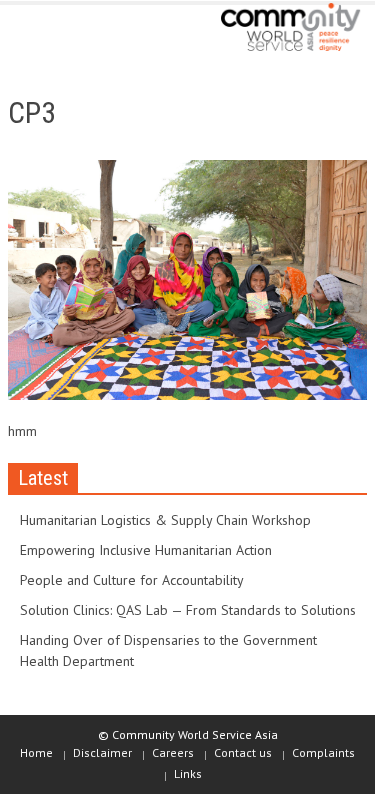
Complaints (323, 752)
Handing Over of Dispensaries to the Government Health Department (168, 650)
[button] (76, 32)
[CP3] (187, 284)
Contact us (243, 752)
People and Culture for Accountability (132, 580)
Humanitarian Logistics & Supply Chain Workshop (165, 520)
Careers (173, 752)
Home (36, 752)
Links (188, 773)
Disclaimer (102, 752)
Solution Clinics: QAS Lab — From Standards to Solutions (188, 610)
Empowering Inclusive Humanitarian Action (146, 550)
